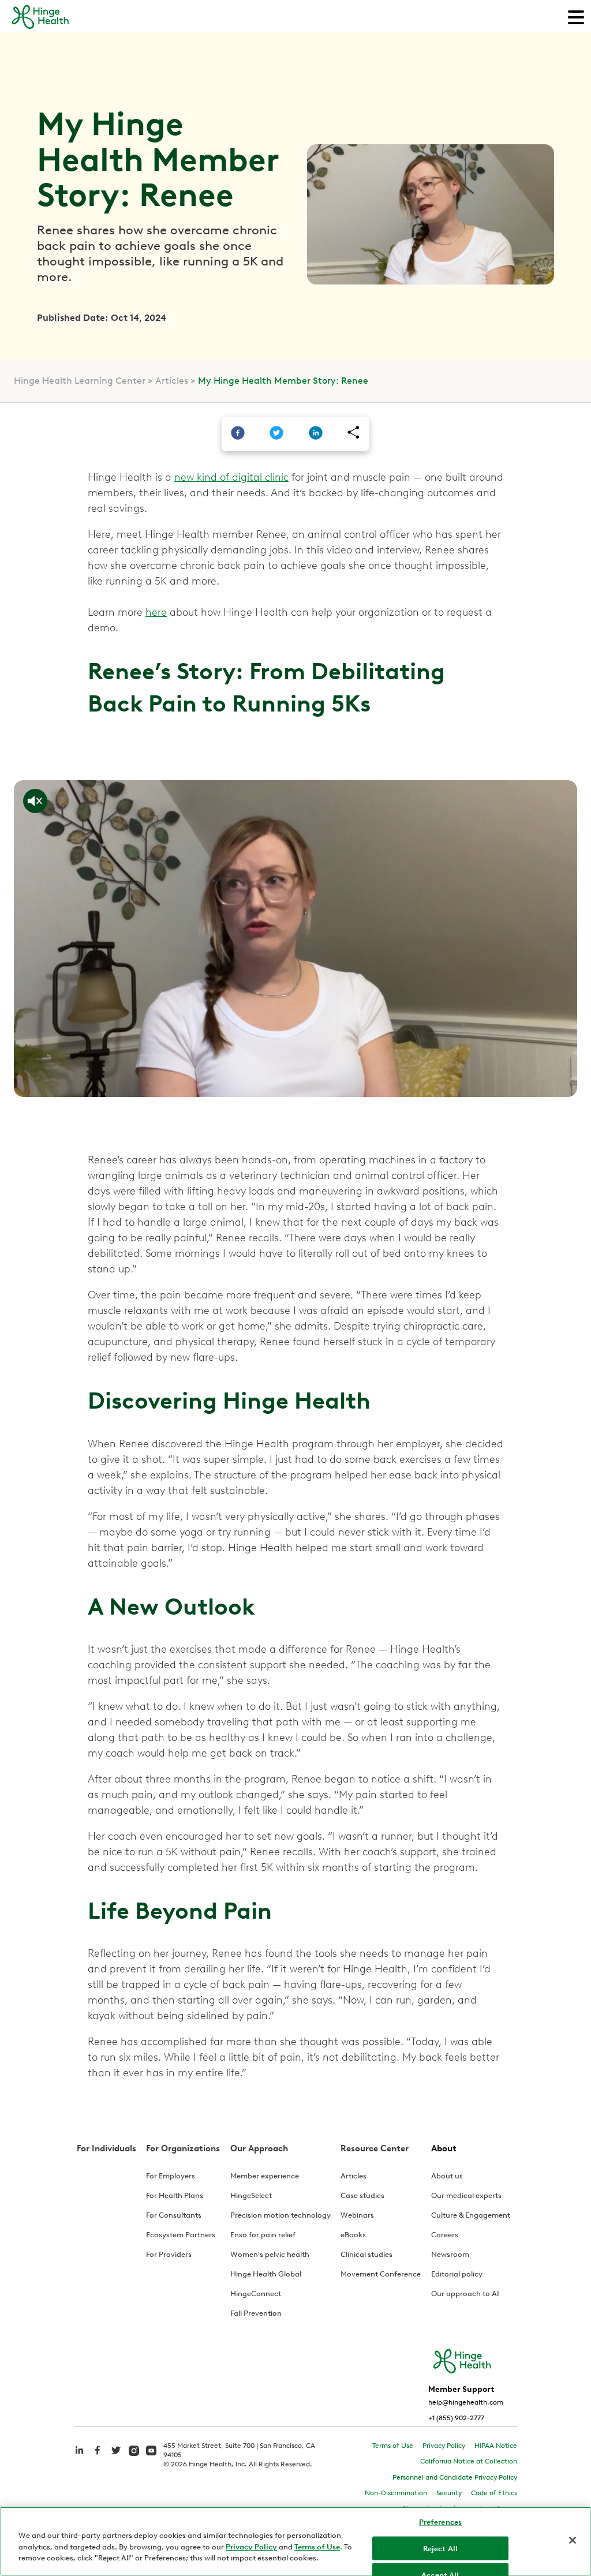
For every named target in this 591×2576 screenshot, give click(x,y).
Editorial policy (457, 2274)
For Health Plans (175, 2195)
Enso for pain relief (263, 2235)
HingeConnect (256, 2294)
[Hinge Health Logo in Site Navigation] (40, 27)
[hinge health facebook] (98, 2456)
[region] (295, 2541)
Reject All (440, 2548)
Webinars (357, 2215)
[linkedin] (316, 434)
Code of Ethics (494, 2493)
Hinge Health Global (266, 2274)
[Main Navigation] (576, 16)
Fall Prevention (256, 2313)
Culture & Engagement (471, 2215)
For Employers (171, 2176)
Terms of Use (393, 2446)
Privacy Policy (444, 2446)
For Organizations (183, 2148)
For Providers (169, 2254)
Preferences (440, 2522)
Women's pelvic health (270, 2254)
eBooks (353, 2235)
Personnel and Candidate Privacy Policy (455, 2477)
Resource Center (375, 2148)
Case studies (362, 2195)
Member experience (265, 2176)
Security (449, 2493)
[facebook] (238, 434)
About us (447, 2176)
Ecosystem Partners (181, 2235)
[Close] (573, 2540)
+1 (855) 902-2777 (456, 2418)
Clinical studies (366, 2254)
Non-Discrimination (396, 2493)
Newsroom (450, 2254)
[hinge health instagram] (134, 2450)
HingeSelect (251, 2195)
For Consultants (174, 2215)
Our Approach (259, 2148)
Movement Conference (381, 2274)
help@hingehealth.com (466, 2402)
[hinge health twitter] (116, 2456)
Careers (445, 2235)
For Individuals (106, 2148)
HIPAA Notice (496, 2446)
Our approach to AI (465, 2294)
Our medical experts (466, 2195)
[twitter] (276, 434)
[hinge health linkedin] (79, 2456)
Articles (172, 381)
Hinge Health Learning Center (80, 381)
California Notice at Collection (469, 2461)
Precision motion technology (280, 2215)
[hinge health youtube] (151, 2450)
